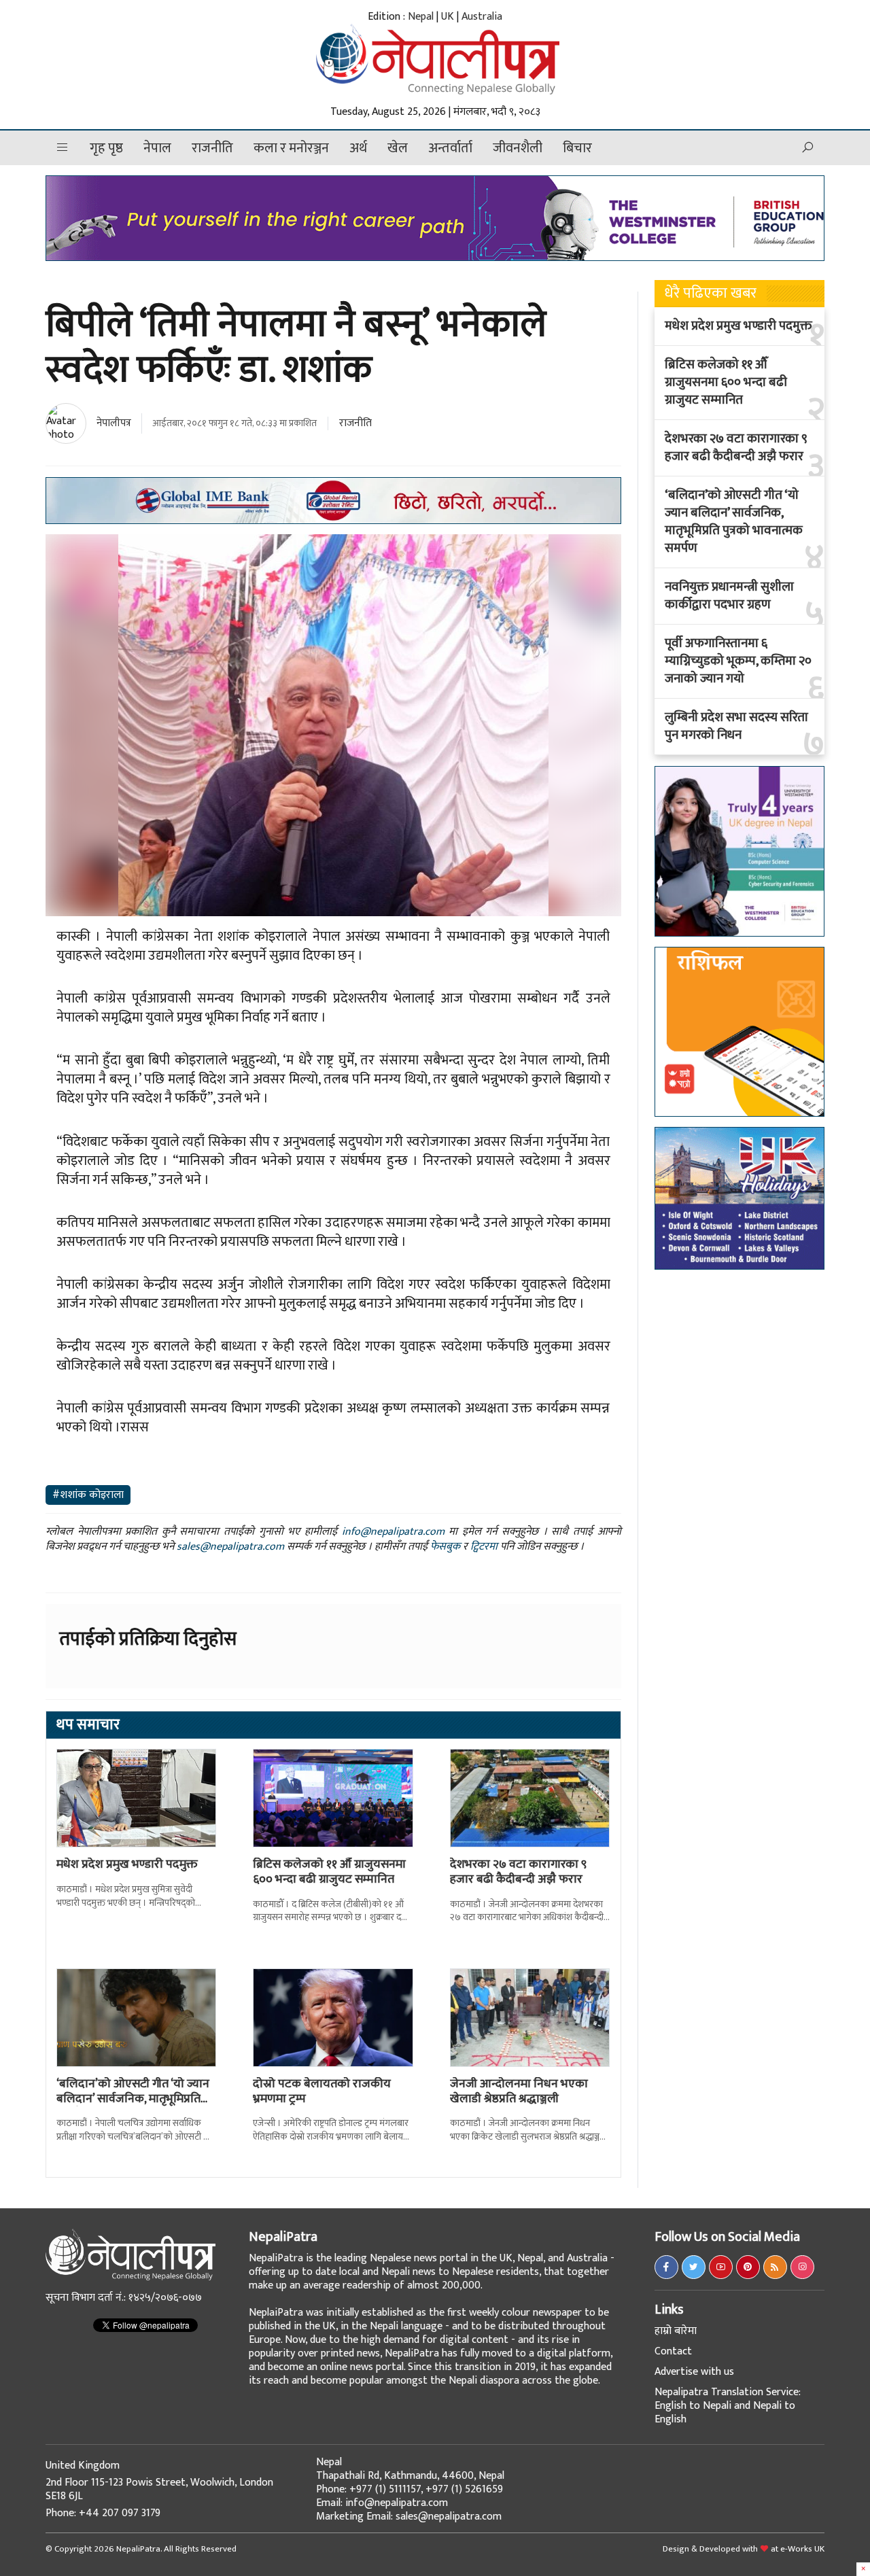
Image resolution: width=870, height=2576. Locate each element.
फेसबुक (445, 1547)
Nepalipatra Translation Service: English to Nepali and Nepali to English (728, 2406)
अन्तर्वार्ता (450, 148)
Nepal (421, 17)
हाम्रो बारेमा (676, 2331)
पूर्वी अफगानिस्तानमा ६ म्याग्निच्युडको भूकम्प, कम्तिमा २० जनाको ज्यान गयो (738, 661)
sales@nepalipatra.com (230, 1547)
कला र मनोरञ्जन (291, 148)
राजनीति (212, 148)
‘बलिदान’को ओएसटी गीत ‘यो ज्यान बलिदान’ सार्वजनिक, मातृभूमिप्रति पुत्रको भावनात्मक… (133, 2099)
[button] (63, 148)
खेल (398, 148)
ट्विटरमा (484, 1547)
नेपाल (157, 148)
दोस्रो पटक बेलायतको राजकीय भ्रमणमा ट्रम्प (322, 2091)
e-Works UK (802, 2549)
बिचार (577, 148)
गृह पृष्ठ (106, 148)
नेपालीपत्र (114, 423)
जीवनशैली (518, 148)
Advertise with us (694, 2372)
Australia (482, 17)
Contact (673, 2351)
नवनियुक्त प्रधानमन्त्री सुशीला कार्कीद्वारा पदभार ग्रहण (729, 596)
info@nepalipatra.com (393, 1532)
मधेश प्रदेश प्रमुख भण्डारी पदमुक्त (127, 1864)
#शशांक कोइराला (88, 1495)
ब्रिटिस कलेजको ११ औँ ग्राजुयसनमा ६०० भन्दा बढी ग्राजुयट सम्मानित (329, 1872)
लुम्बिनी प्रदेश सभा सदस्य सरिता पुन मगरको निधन (736, 727)
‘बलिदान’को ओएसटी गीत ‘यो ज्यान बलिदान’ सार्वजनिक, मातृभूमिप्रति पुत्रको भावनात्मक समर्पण (734, 522)
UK (448, 17)
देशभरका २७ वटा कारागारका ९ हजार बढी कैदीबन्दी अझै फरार (518, 1872)
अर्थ (358, 148)
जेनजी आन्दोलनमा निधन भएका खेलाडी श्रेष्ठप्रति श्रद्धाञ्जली (519, 2091)
